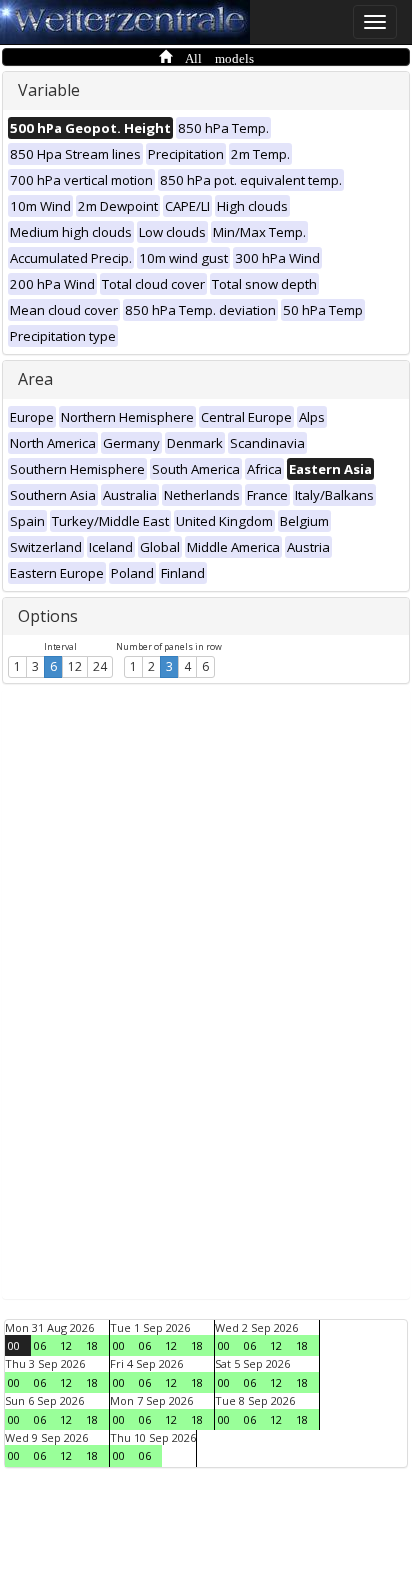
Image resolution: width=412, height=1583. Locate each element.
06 (40, 1345)
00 (14, 1345)
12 (75, 666)
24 (100, 666)
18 (92, 1345)
